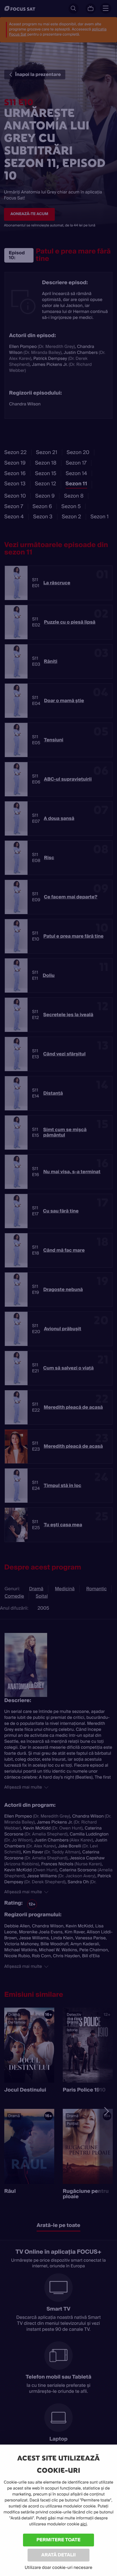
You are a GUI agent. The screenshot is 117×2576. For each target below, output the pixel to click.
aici (84, 2524)
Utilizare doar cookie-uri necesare (58, 2567)
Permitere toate (59, 2540)
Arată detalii (58, 2555)
